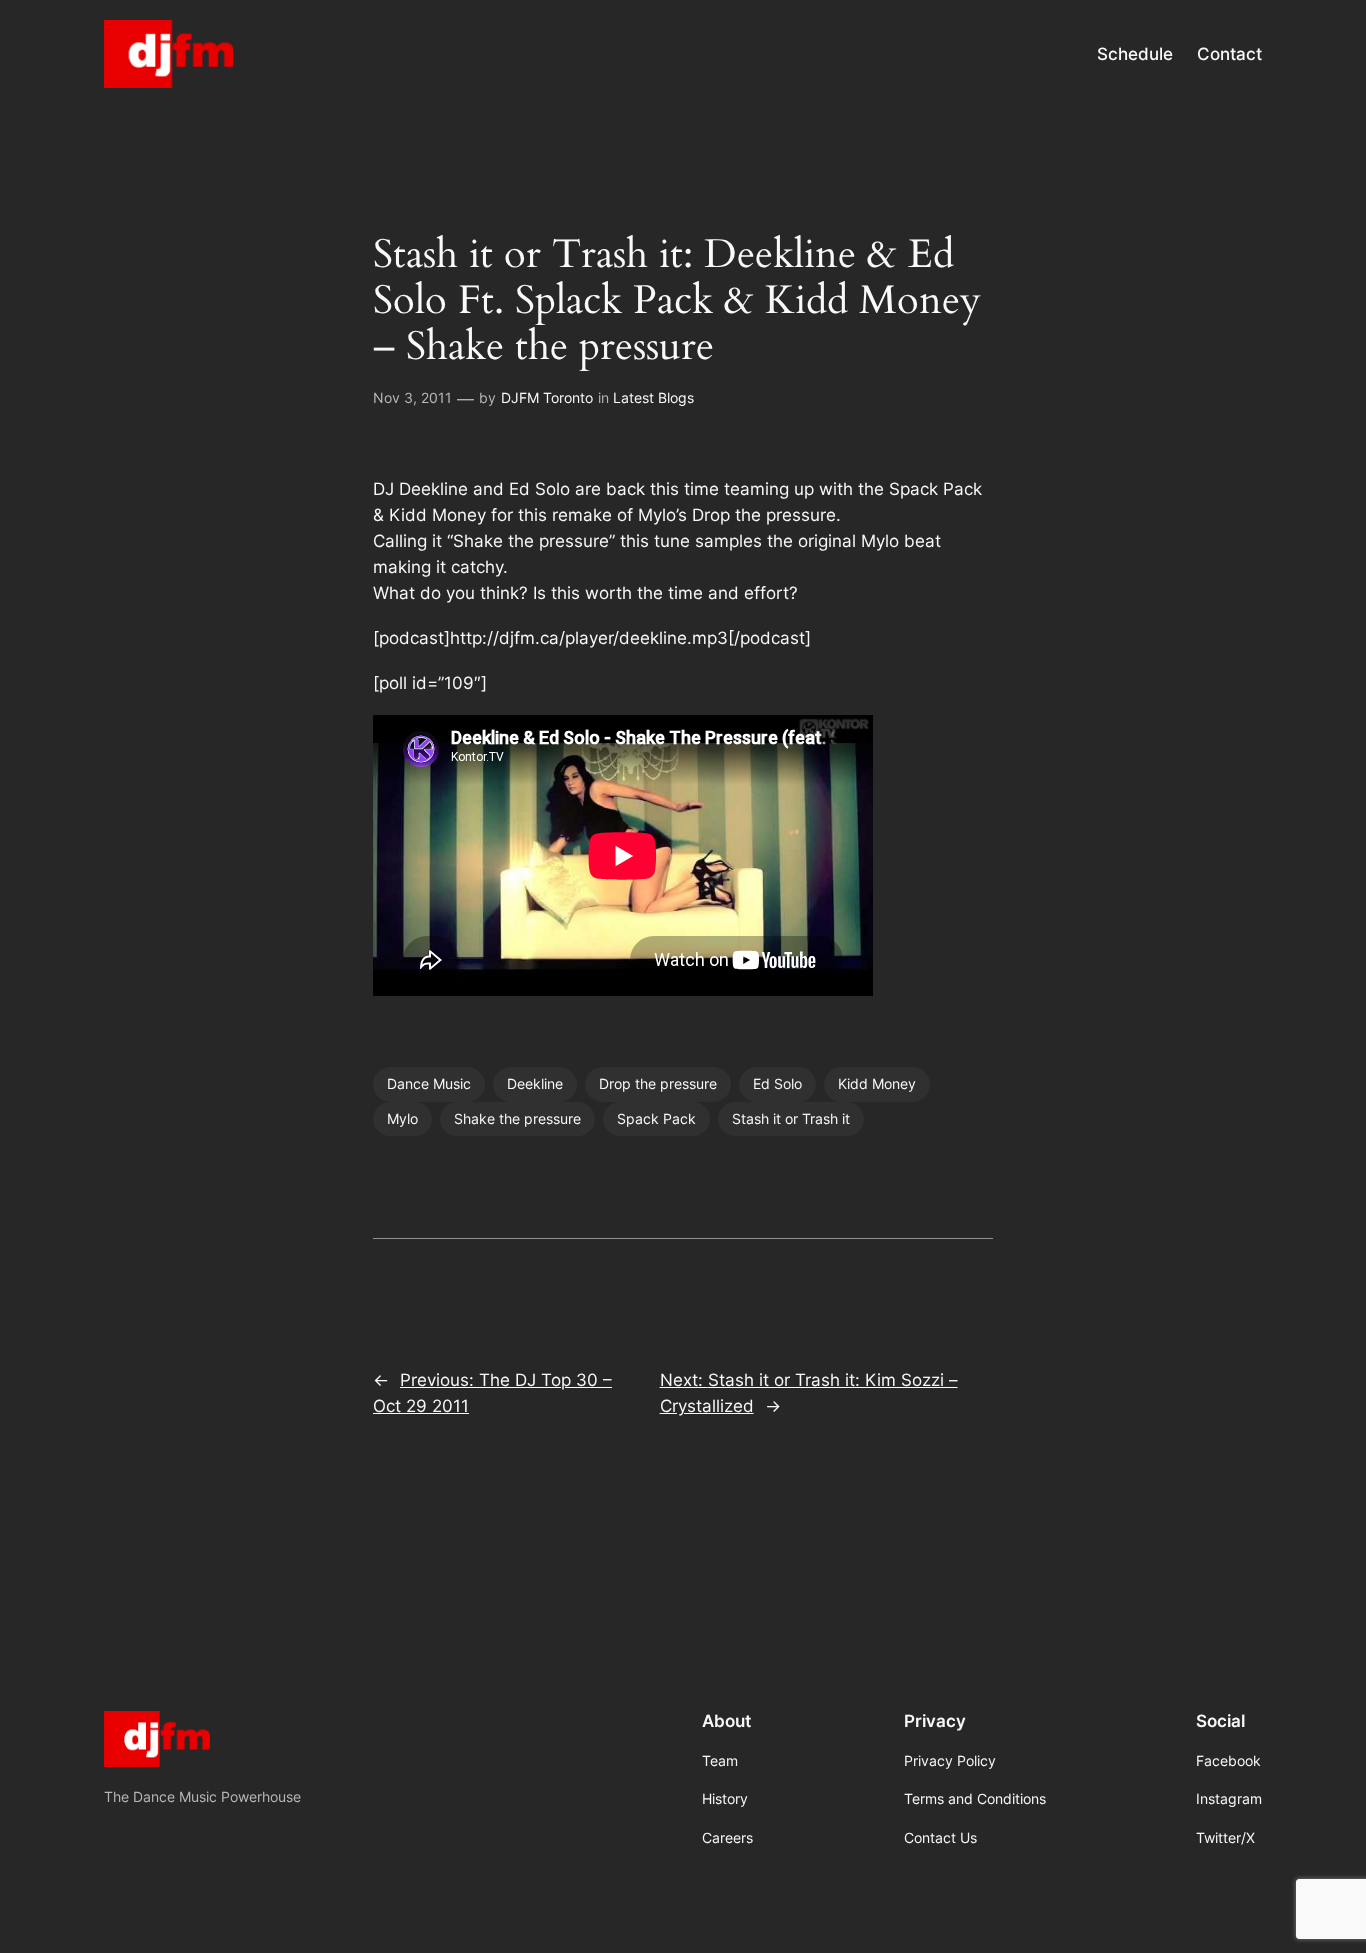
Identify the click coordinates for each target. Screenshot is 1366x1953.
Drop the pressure (658, 1083)
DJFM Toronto (547, 397)
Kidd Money (877, 1083)
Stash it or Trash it (791, 1118)
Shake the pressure (517, 1118)
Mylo (402, 1118)
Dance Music (429, 1083)
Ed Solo (777, 1083)
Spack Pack (656, 1118)
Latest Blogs (653, 397)
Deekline (535, 1083)
